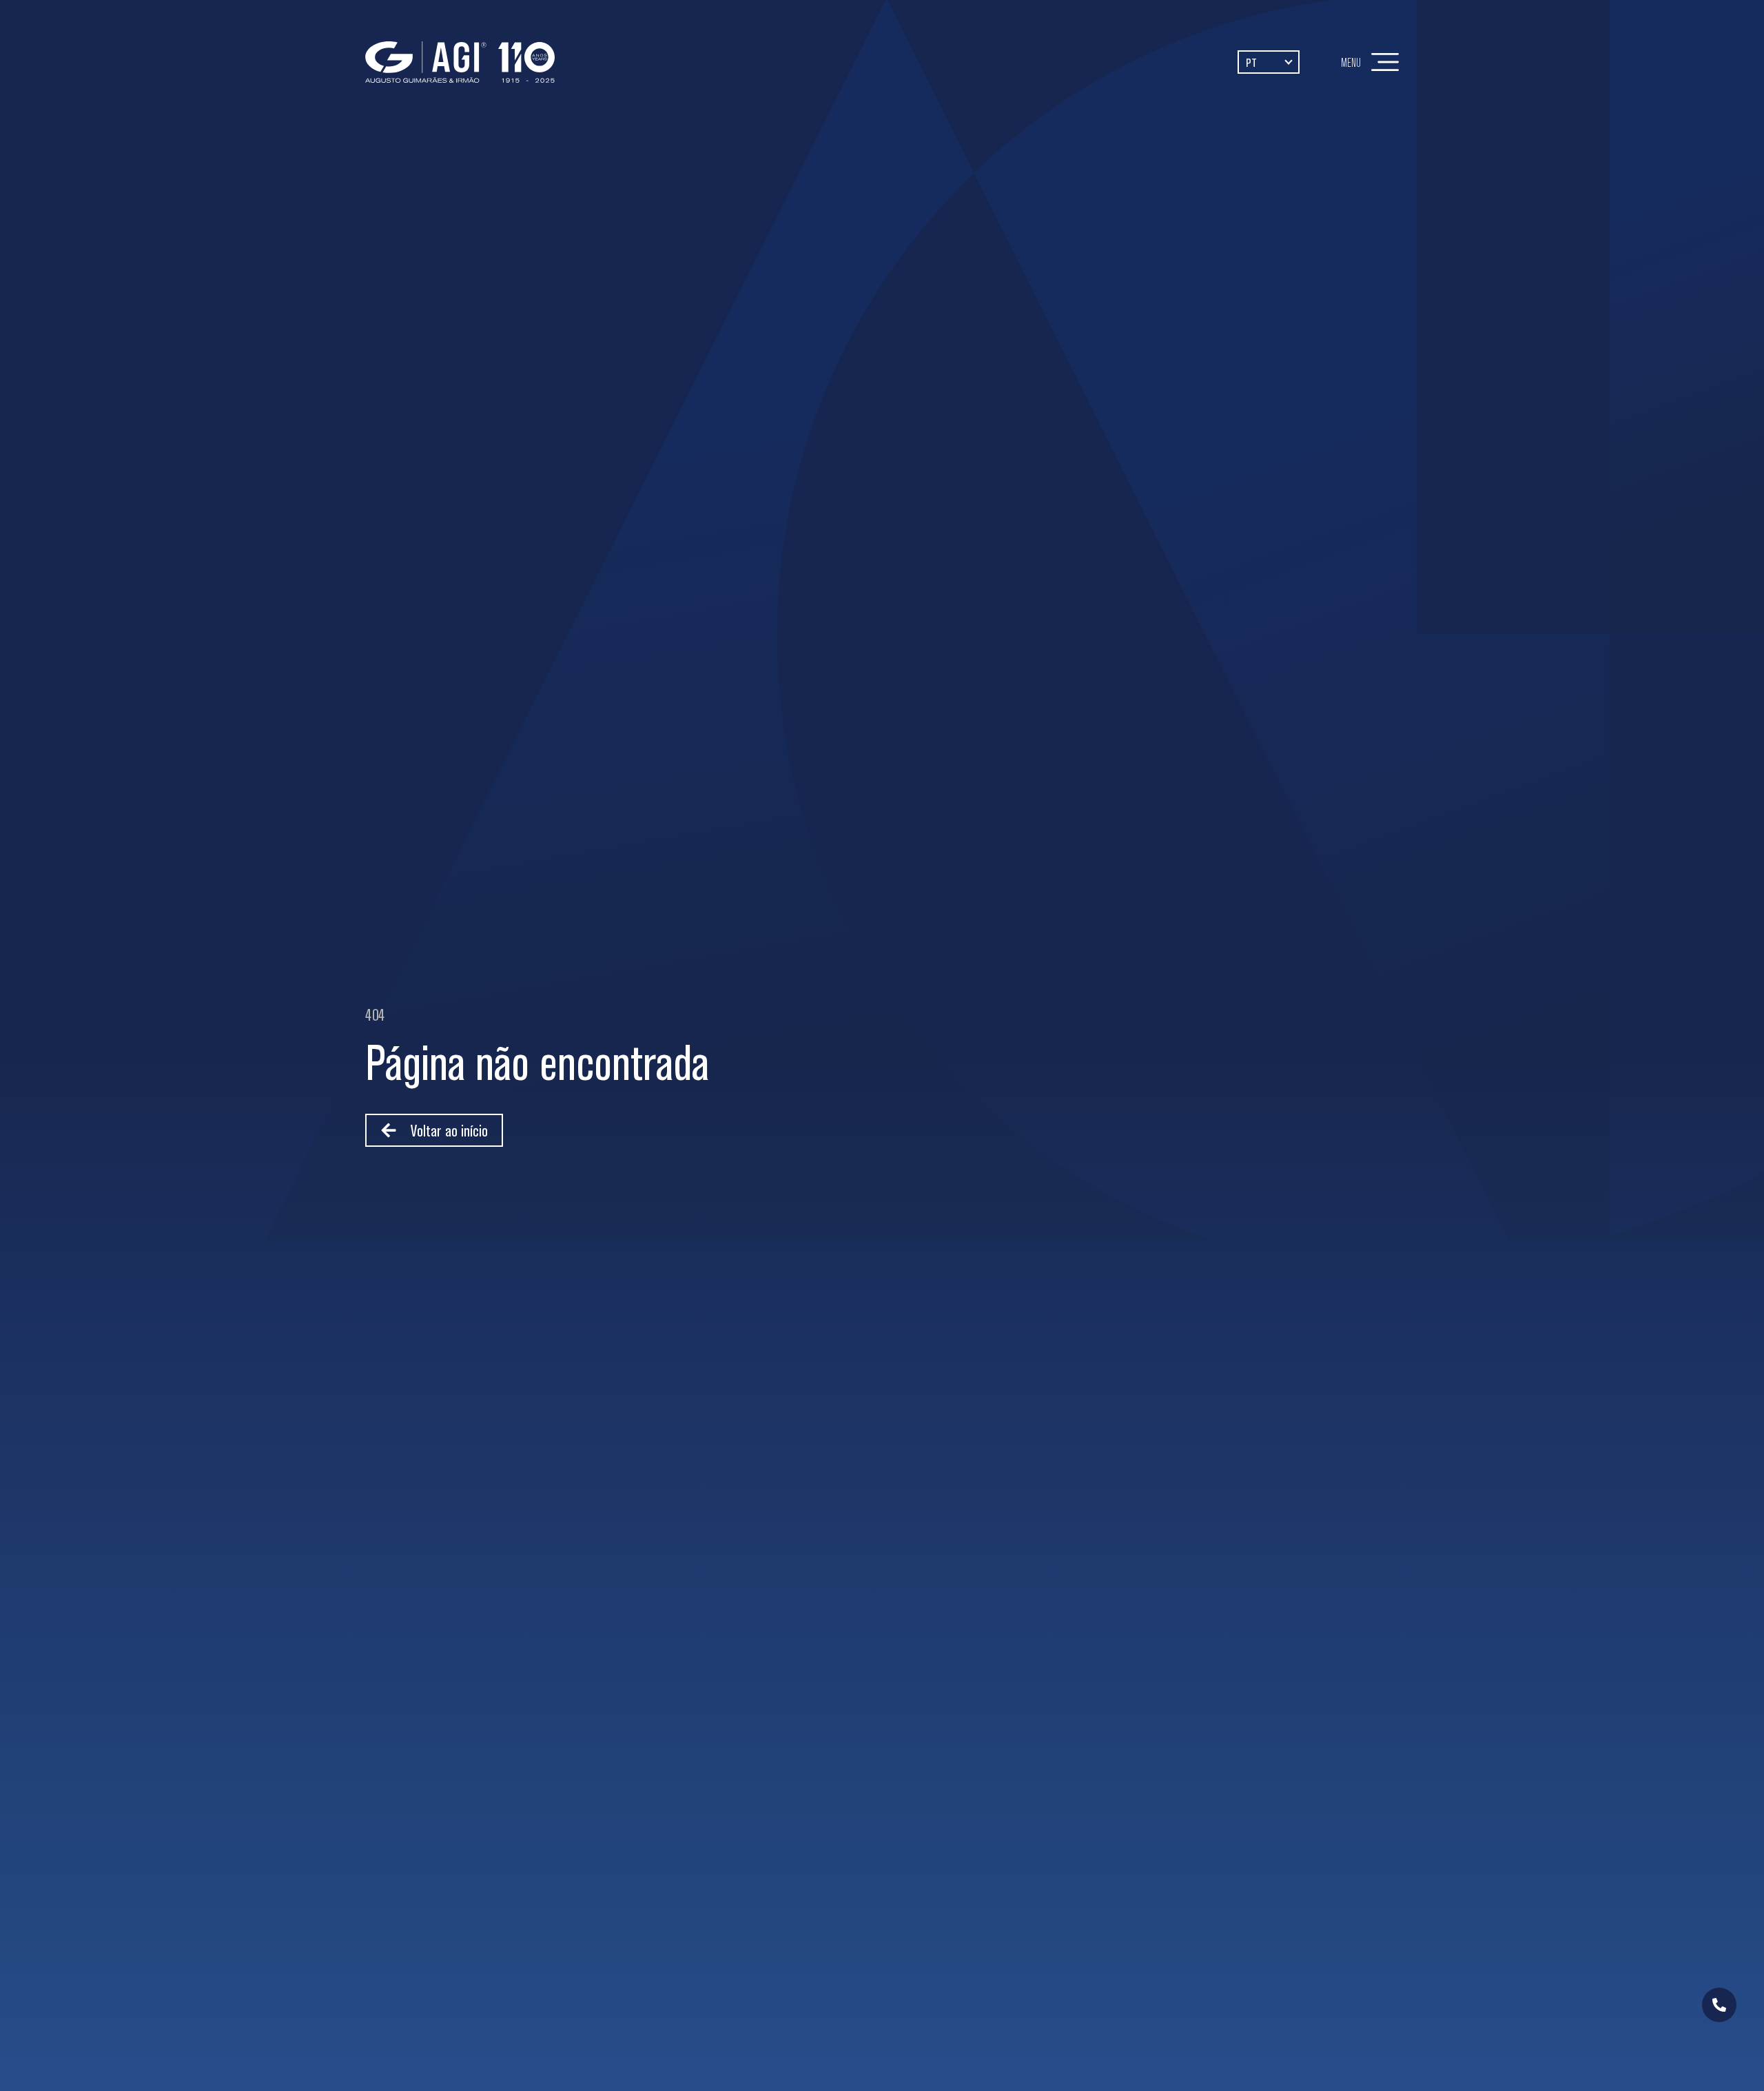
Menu (1351, 62)
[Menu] (1385, 62)
